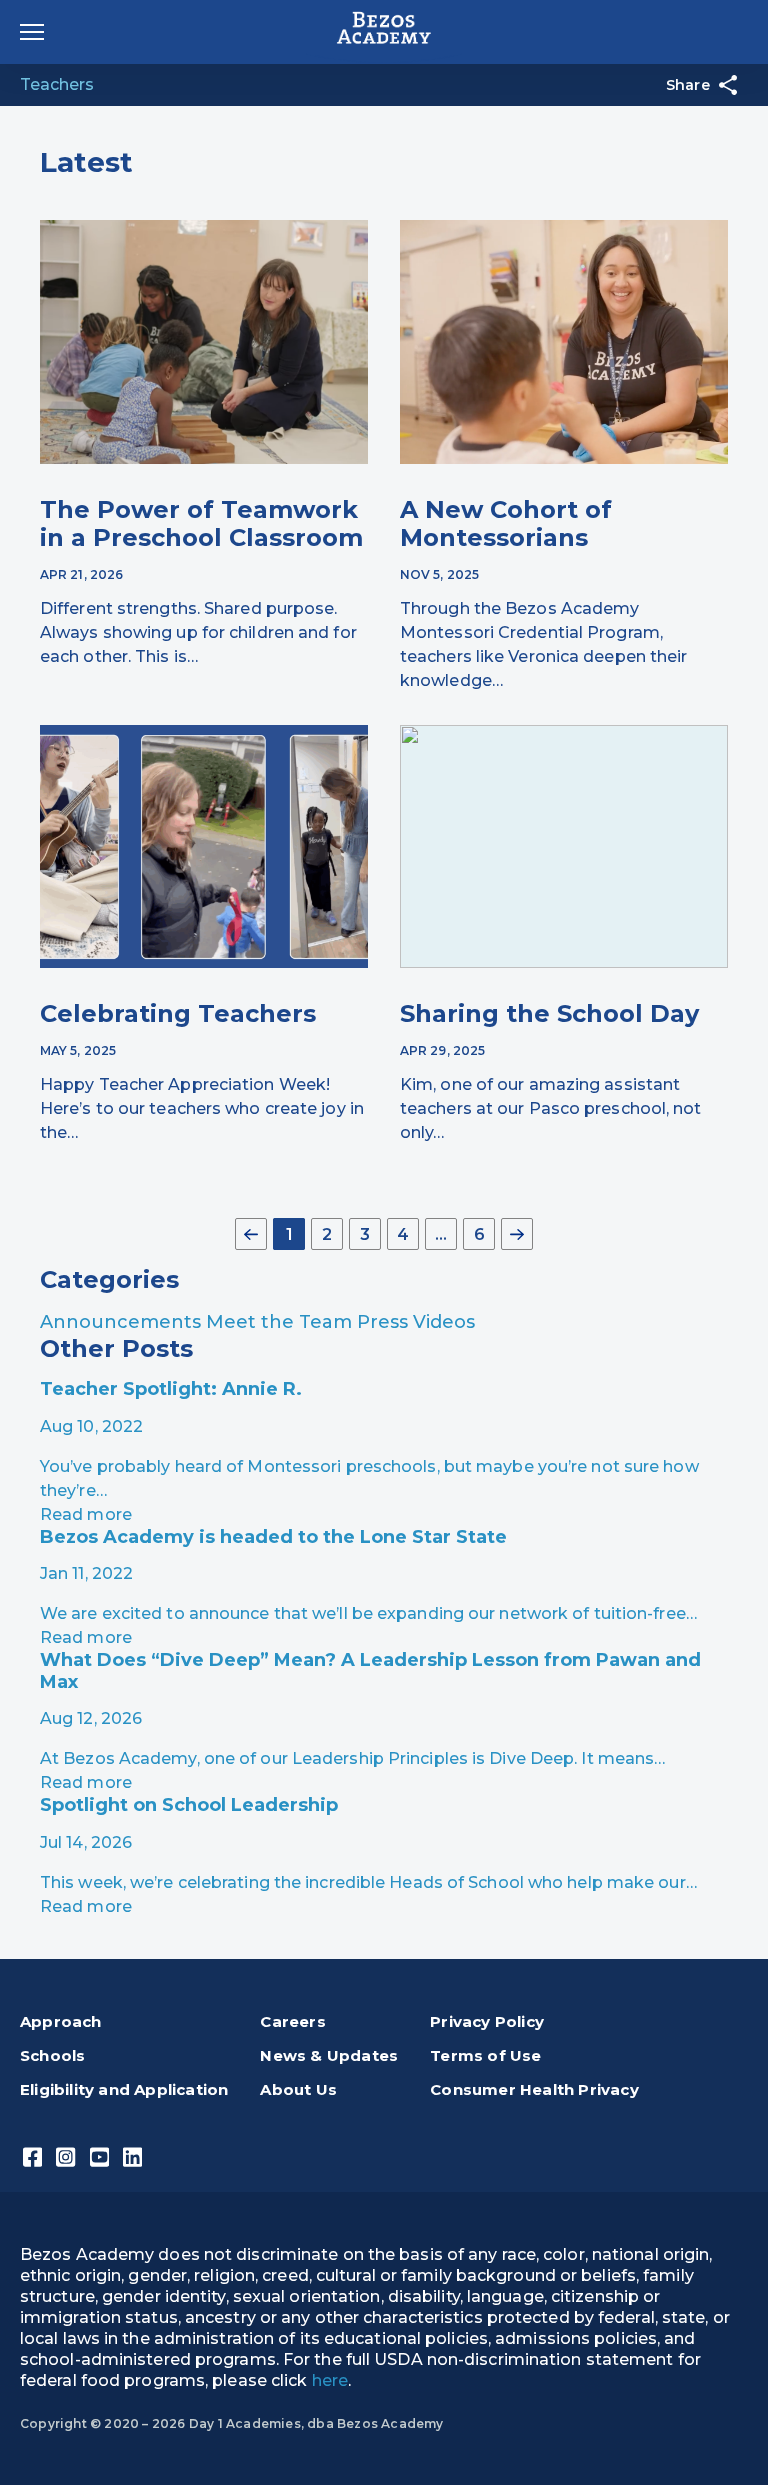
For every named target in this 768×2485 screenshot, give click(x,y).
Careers (292, 2021)
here (330, 2380)
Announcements (123, 1322)
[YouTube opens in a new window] (99, 2156)
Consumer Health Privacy (534, 2089)
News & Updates (329, 2055)
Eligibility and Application (124, 2089)
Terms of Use (485, 2055)
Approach (61, 2021)
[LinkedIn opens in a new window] (132, 2156)
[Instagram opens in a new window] (65, 2156)
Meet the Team (281, 1322)
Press (385, 1322)
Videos (444, 1322)
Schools (52, 2055)
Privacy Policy (487, 2021)
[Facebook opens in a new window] (32, 2156)
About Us (298, 2089)
